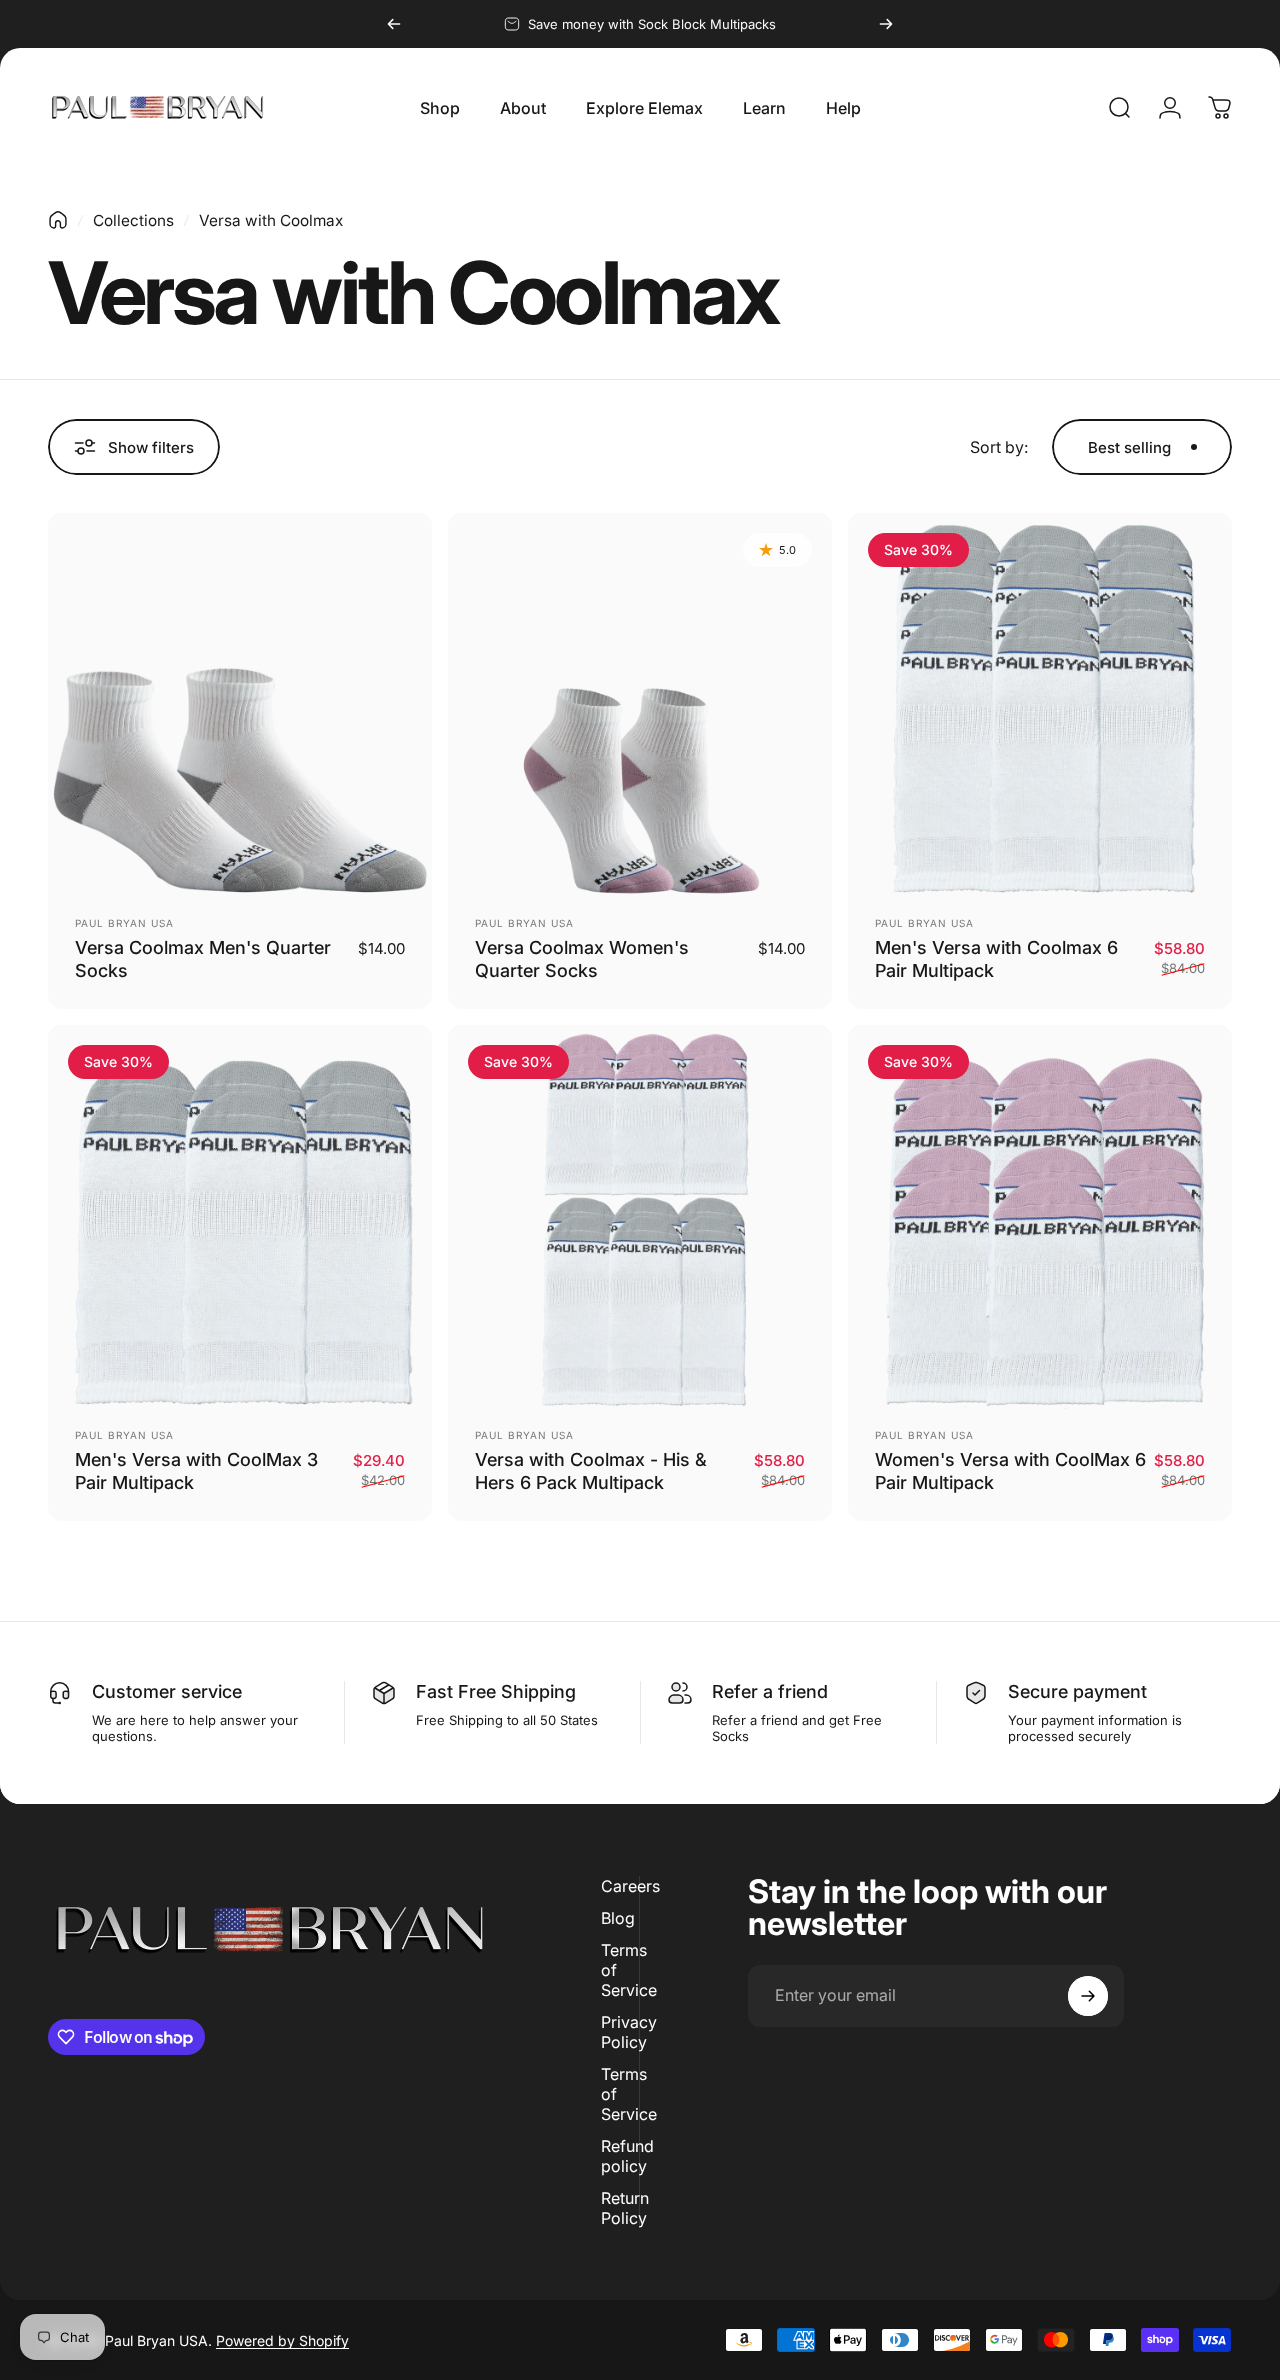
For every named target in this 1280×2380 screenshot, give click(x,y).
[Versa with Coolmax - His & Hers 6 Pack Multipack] (640, 1217)
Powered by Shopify (282, 2340)
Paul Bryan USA (124, 923)
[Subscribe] (1088, 1996)
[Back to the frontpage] (58, 220)
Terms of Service (629, 1970)
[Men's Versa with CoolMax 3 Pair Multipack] (240, 1217)
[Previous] (394, 24)
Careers (630, 1886)
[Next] (886, 24)
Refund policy (627, 2156)
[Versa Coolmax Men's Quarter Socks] (240, 705)
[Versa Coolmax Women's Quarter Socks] (640, 705)
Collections (133, 220)
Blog (618, 1918)
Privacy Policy (629, 2032)
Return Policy (625, 2208)
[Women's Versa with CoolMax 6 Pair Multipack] (1040, 1217)
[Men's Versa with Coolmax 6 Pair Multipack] (1040, 705)
